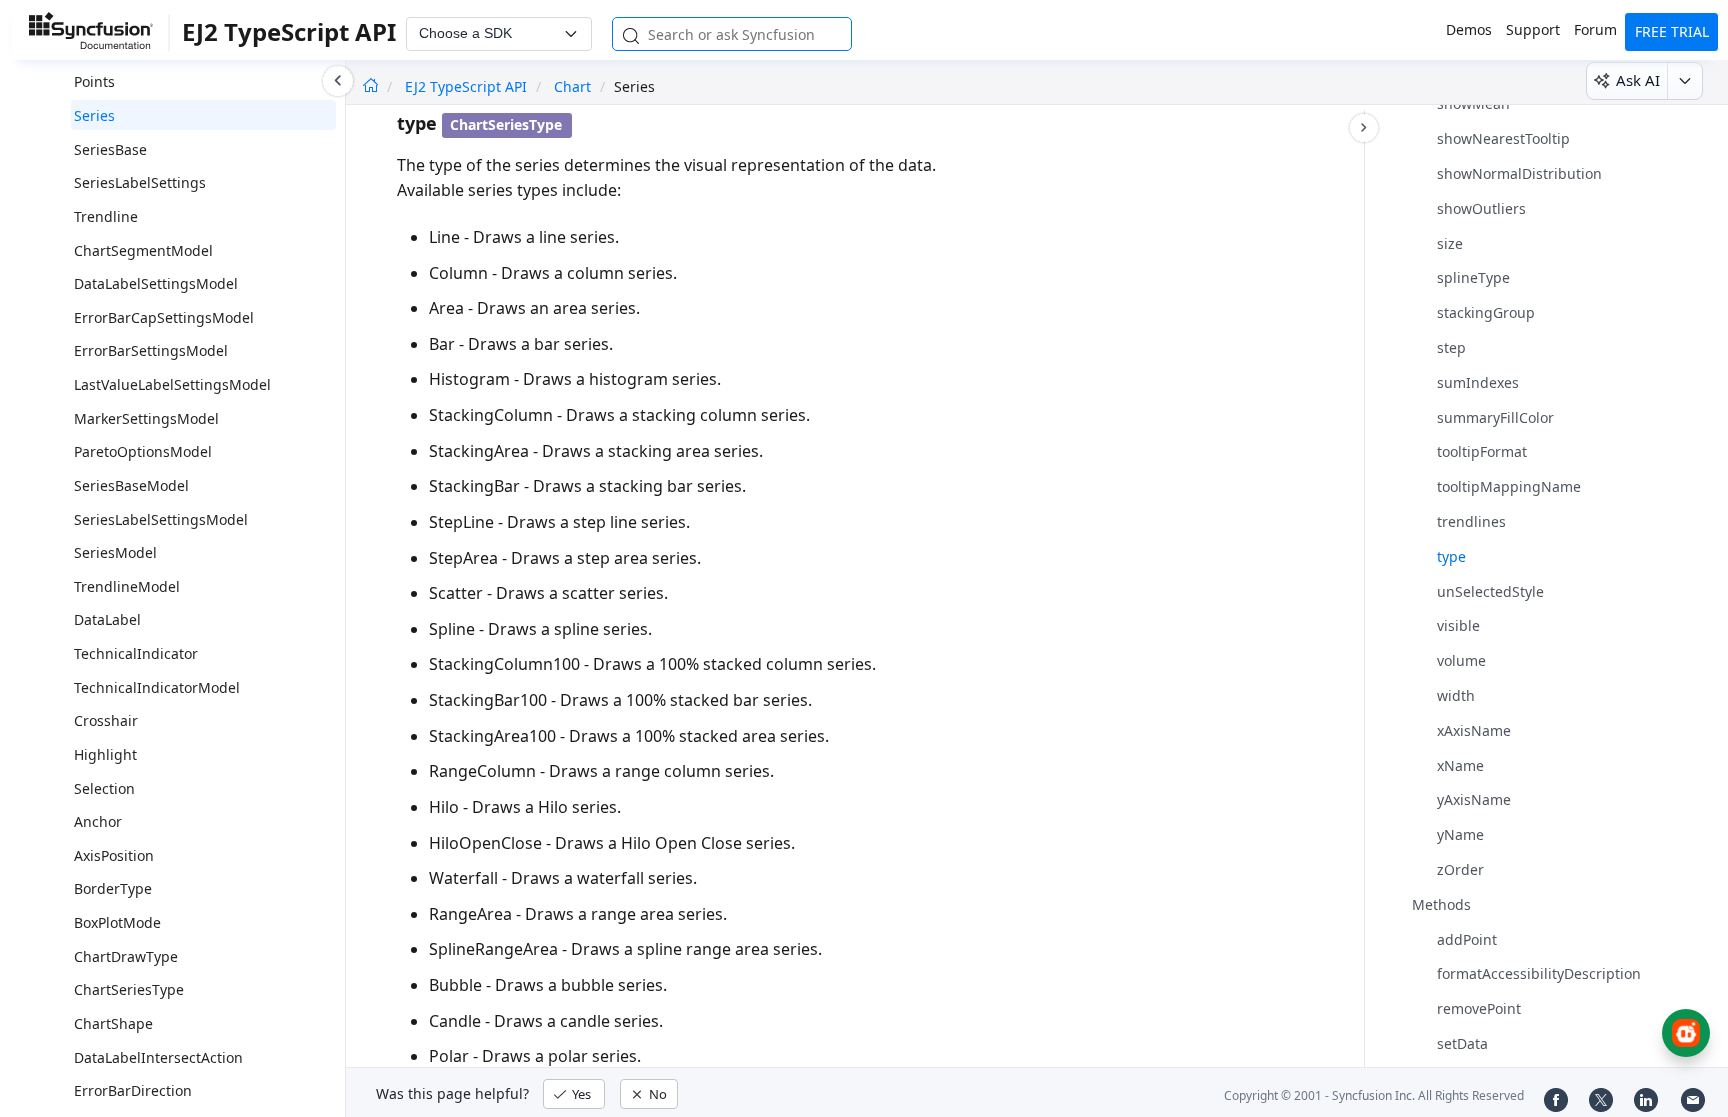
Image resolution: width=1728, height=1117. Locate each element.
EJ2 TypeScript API (468, 86)
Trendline (106, 216)
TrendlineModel (127, 586)
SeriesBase (110, 149)
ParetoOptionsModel (143, 451)
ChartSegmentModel (143, 250)
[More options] (1684, 81)
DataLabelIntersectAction (158, 1057)
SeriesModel (115, 552)
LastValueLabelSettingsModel (172, 384)
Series (94, 115)
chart (572, 86)
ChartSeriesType (129, 989)
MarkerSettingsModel (146, 418)
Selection (104, 788)
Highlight (105, 754)
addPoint (1467, 939)
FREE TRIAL (1672, 31)
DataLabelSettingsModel (156, 283)
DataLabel (107, 619)
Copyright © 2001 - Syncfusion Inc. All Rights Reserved (1374, 1095)
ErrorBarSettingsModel (151, 350)
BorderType (113, 888)
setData (1462, 1043)
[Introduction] (370, 86)
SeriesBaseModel (131, 485)
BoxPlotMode (117, 922)
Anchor (98, 821)
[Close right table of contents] (1364, 128)
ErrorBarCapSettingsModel (164, 317)
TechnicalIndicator (136, 653)
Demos (1469, 29)
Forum (1595, 29)
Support (1533, 29)
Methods (1441, 904)
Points (94, 81)
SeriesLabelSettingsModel (161, 519)
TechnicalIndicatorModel (157, 687)
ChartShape (113, 1023)
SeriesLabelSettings (140, 182)
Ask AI (1638, 80)
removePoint (1479, 1008)
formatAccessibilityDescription (1539, 973)
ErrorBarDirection (133, 1090)
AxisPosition (114, 855)
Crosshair (106, 720)
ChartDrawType (126, 956)
